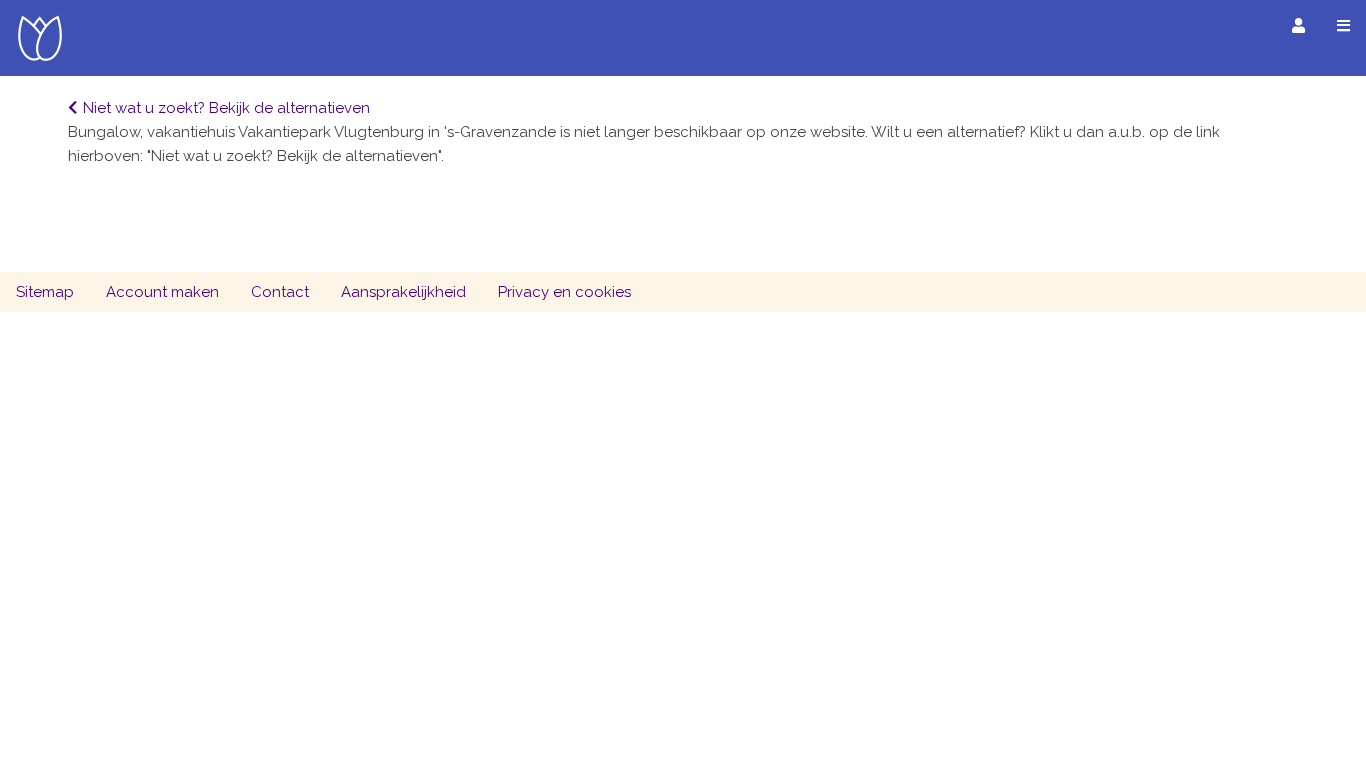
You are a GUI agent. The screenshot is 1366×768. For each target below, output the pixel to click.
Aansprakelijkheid (403, 292)
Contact (280, 292)
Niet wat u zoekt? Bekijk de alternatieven (226, 108)
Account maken (162, 292)
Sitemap (45, 292)
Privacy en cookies (564, 292)
